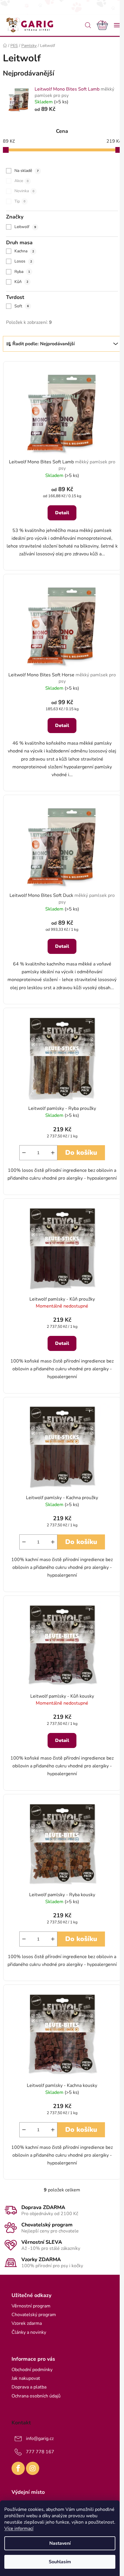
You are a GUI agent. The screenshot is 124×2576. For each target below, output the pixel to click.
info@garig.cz (40, 2439)
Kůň (21, 282)
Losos (23, 261)
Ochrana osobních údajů (36, 2396)
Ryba (22, 272)
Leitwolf (25, 227)
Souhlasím (60, 2562)
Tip (20, 201)
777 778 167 (40, 2452)
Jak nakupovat (26, 2378)
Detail (62, 513)
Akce (21, 181)
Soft (22, 306)
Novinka (24, 191)
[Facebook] (18, 2468)
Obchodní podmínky (32, 2370)
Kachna (24, 251)
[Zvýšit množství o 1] (53, 1153)
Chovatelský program (34, 2315)
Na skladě (27, 171)
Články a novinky (29, 2332)
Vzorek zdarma (27, 2323)
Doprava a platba (29, 2387)
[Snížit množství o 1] (24, 1153)
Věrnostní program (31, 2306)
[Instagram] (33, 2468)
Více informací (19, 2529)
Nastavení (60, 2543)
